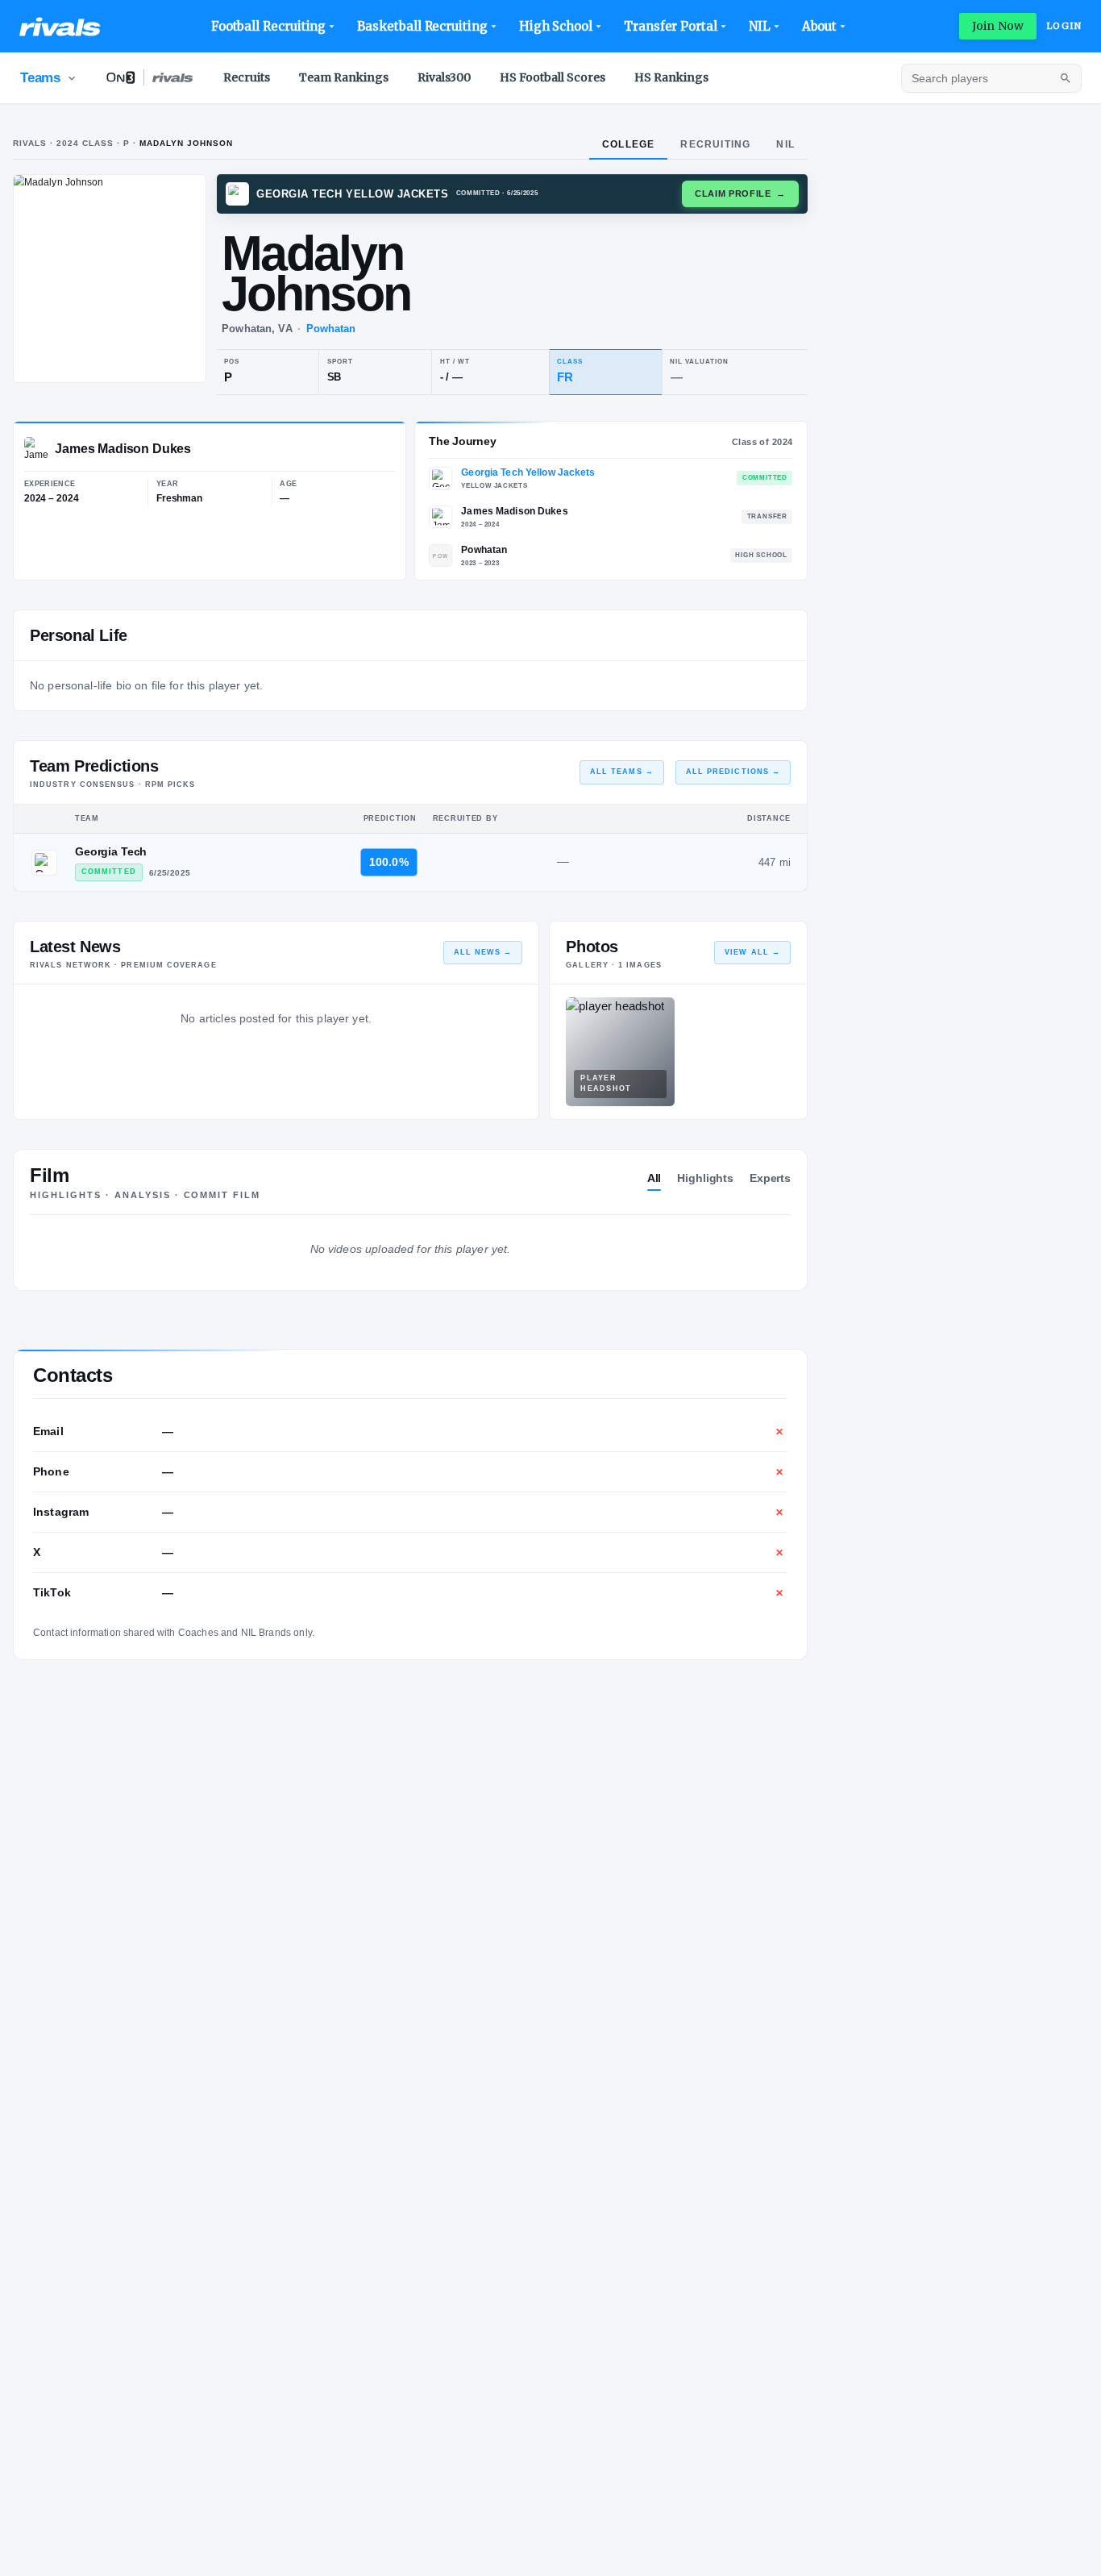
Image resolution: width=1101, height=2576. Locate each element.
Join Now (998, 26)
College (628, 144)
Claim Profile (740, 194)
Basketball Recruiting (422, 26)
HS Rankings (671, 77)
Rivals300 (444, 77)
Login (1064, 26)
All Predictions (733, 772)
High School (556, 26)
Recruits (247, 77)
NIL (760, 26)
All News (483, 952)
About (820, 26)
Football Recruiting (269, 26)
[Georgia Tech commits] (44, 863)
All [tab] (654, 1178)
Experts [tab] (770, 1178)
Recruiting (715, 144)
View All (752, 952)
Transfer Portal (671, 26)
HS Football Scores (553, 77)
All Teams (622, 772)
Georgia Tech (111, 851)
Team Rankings (344, 77)
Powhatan (331, 329)
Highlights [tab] (705, 1178)
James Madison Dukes (514, 511)
